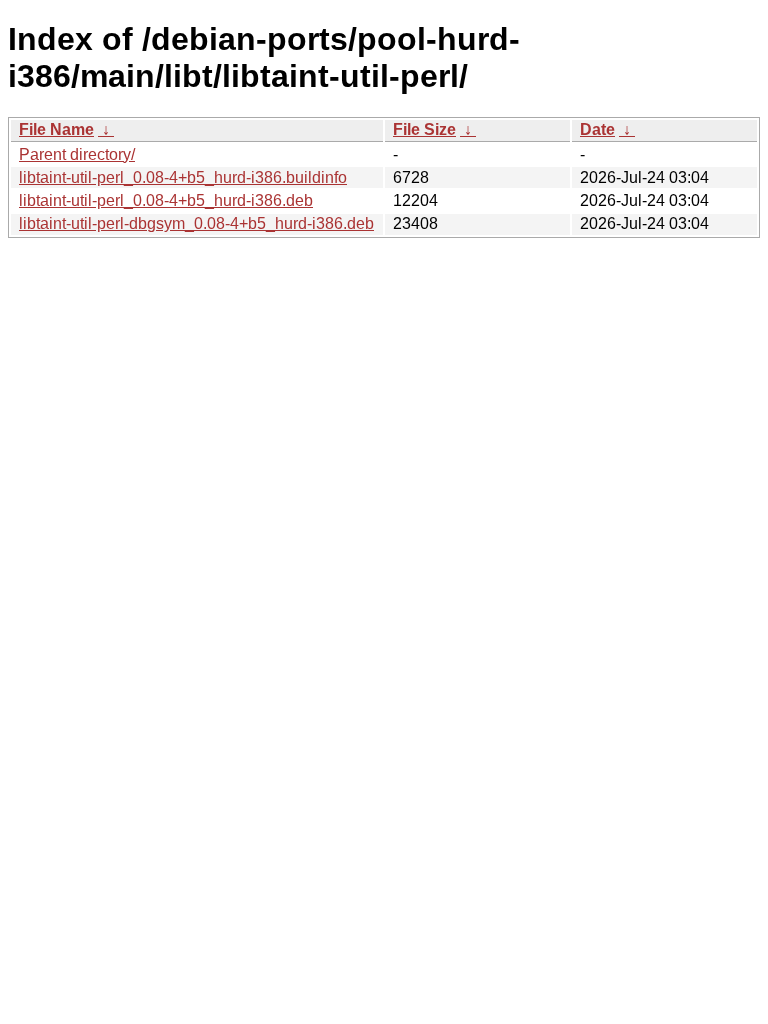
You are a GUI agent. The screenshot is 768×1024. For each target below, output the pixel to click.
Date (597, 129)
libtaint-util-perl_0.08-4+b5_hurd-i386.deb (166, 200)
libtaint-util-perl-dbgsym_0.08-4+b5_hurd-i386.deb (196, 223)
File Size (424, 129)
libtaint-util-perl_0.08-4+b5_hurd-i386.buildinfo (183, 177)
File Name (56, 129)
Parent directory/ (77, 154)
